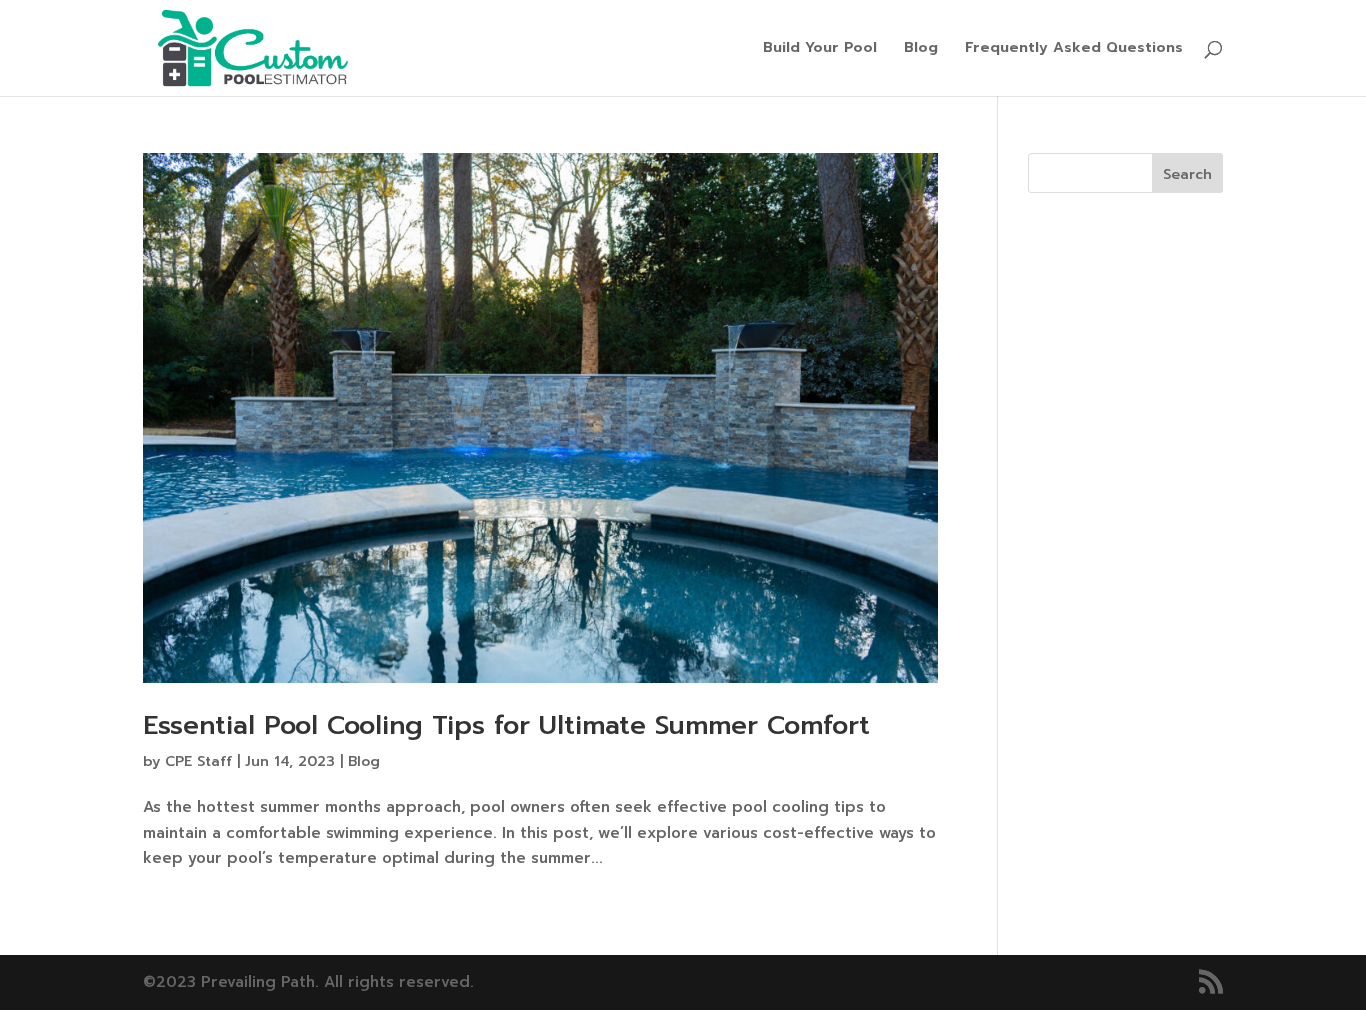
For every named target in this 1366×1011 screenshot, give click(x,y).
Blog (921, 49)
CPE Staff (198, 761)
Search (1187, 174)
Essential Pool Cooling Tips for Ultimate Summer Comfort (506, 725)
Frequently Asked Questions (1074, 49)
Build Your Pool (820, 49)
